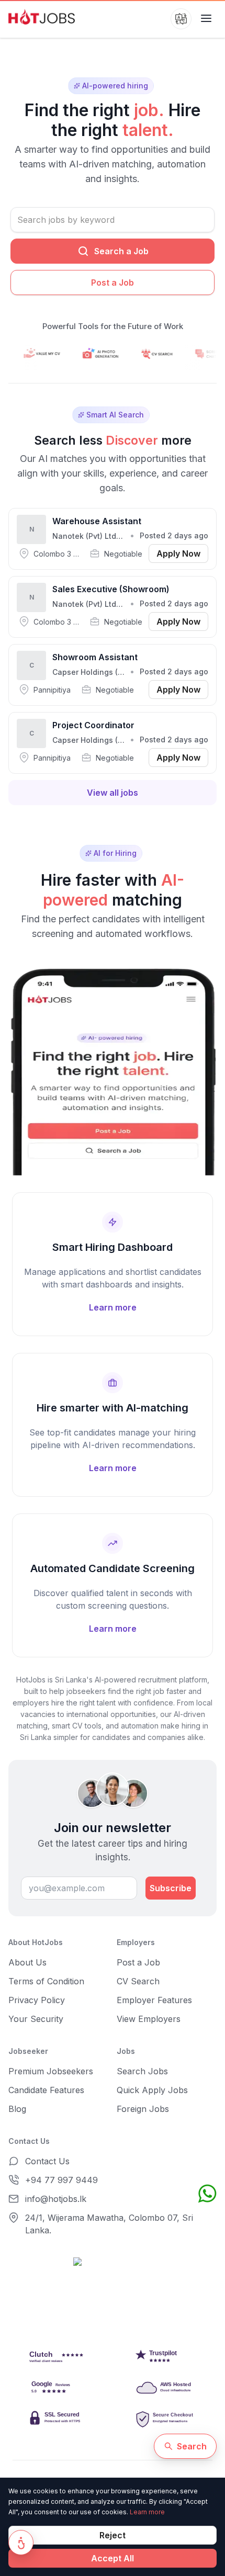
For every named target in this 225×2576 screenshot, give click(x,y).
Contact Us (47, 2161)
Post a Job (113, 283)
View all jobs (113, 793)
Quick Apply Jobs (152, 2090)
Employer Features (154, 2000)
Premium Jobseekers (51, 2071)
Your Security (36, 2019)
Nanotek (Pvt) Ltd (84, 536)
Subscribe (171, 1888)
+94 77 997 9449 (61, 2180)
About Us (27, 1962)
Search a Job (121, 251)
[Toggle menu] (206, 19)
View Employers (149, 2019)
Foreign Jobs (143, 2109)
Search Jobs (142, 2071)
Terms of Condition (46, 1981)
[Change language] (181, 19)
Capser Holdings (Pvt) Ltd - (102, 672)
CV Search (138, 1981)
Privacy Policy (37, 2000)
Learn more (147, 2512)
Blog (17, 2109)
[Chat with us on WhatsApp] (207, 2194)
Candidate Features (46, 2090)
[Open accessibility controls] (21, 2543)
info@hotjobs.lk (56, 2199)
